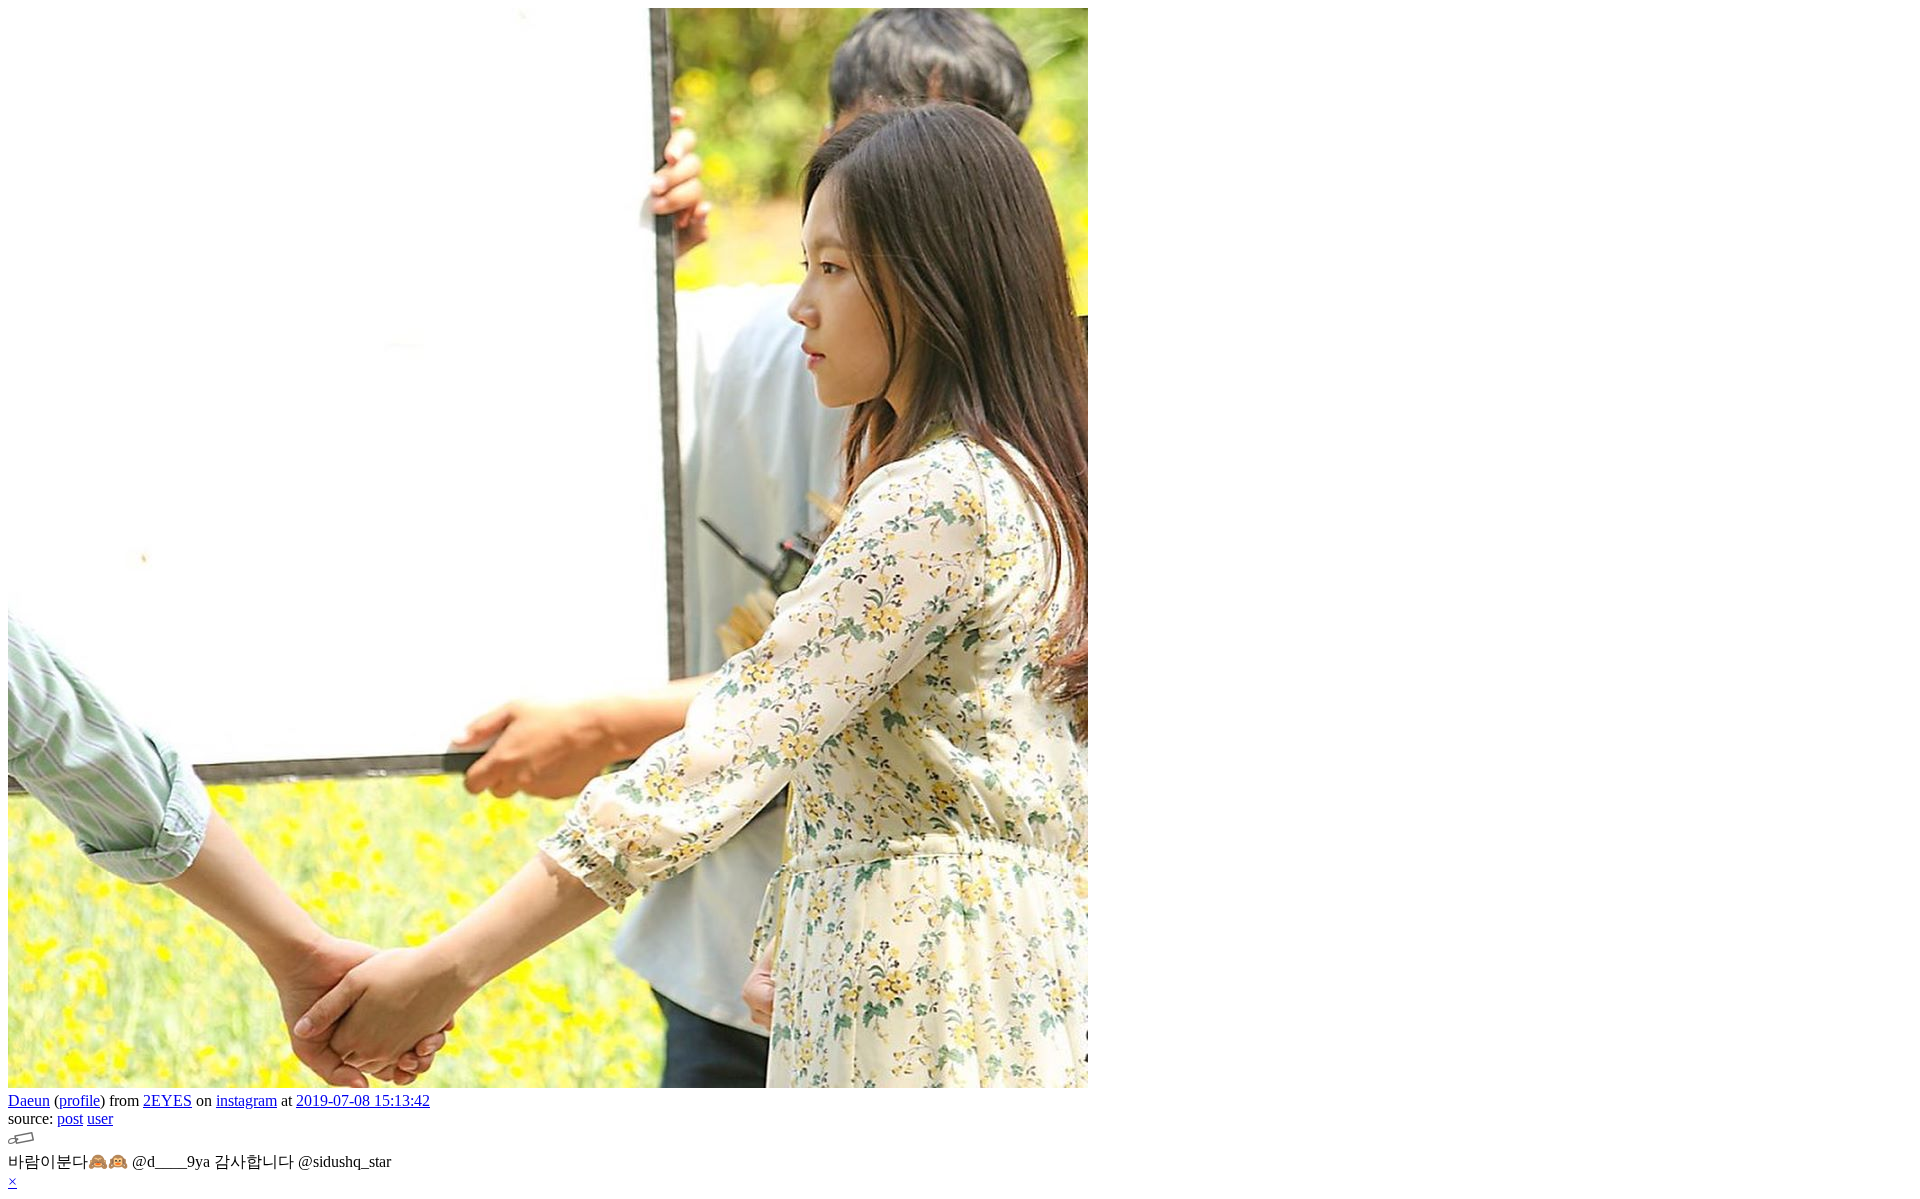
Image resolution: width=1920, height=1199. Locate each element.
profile (79, 1100)
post (70, 1118)
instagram (246, 1100)
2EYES (167, 1100)
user (100, 1118)
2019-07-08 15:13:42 (363, 1100)
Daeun (29, 1100)
